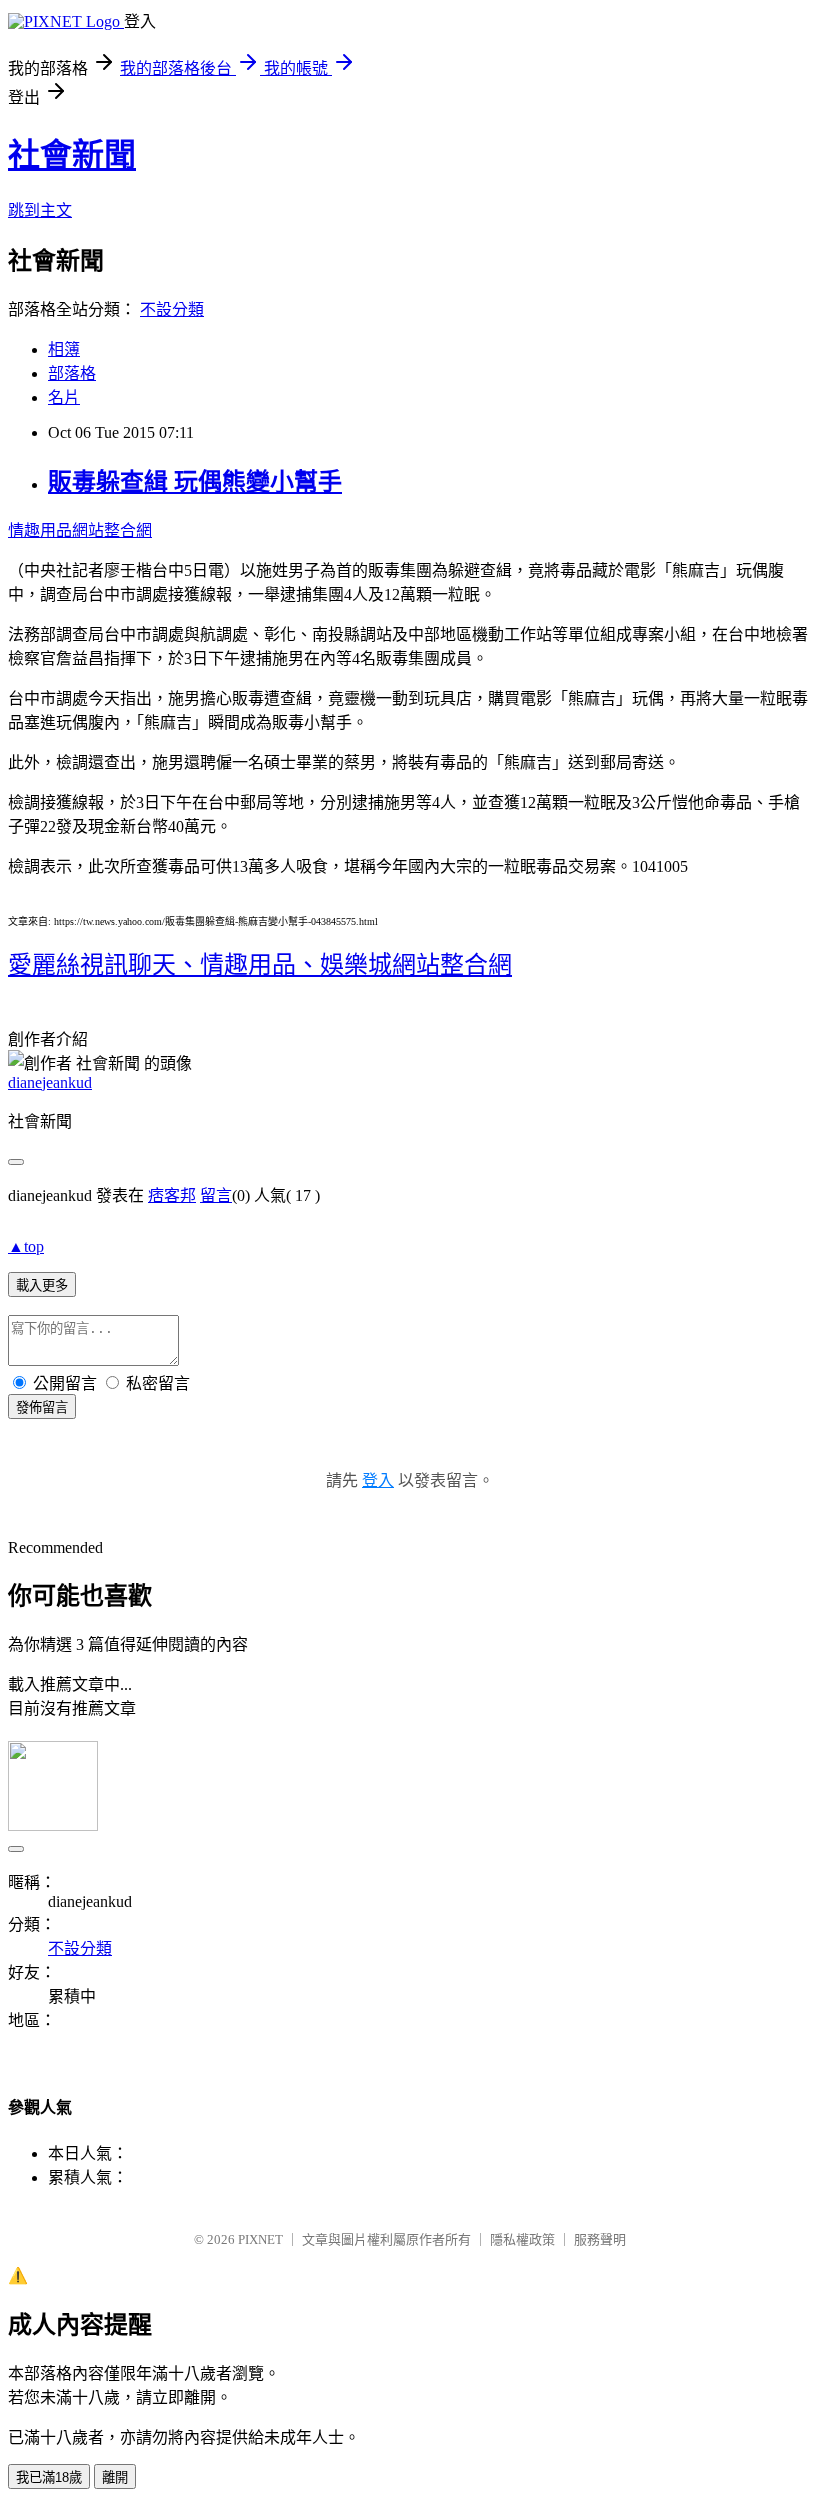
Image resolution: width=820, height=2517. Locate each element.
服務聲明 (600, 2239)
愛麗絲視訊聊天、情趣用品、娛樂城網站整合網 (260, 965)
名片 (64, 397)
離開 (115, 2477)
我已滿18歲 (49, 2477)
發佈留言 (42, 1407)
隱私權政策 (522, 2239)
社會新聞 (72, 155)
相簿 (64, 349)
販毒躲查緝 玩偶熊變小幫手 (195, 482)
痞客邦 (172, 1195)
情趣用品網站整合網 (80, 530)
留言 (216, 1195)
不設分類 (172, 309)
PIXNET (260, 2239)
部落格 (72, 373)
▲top (26, 1246)
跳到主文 (40, 210)
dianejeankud (50, 1082)
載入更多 (42, 1285)
